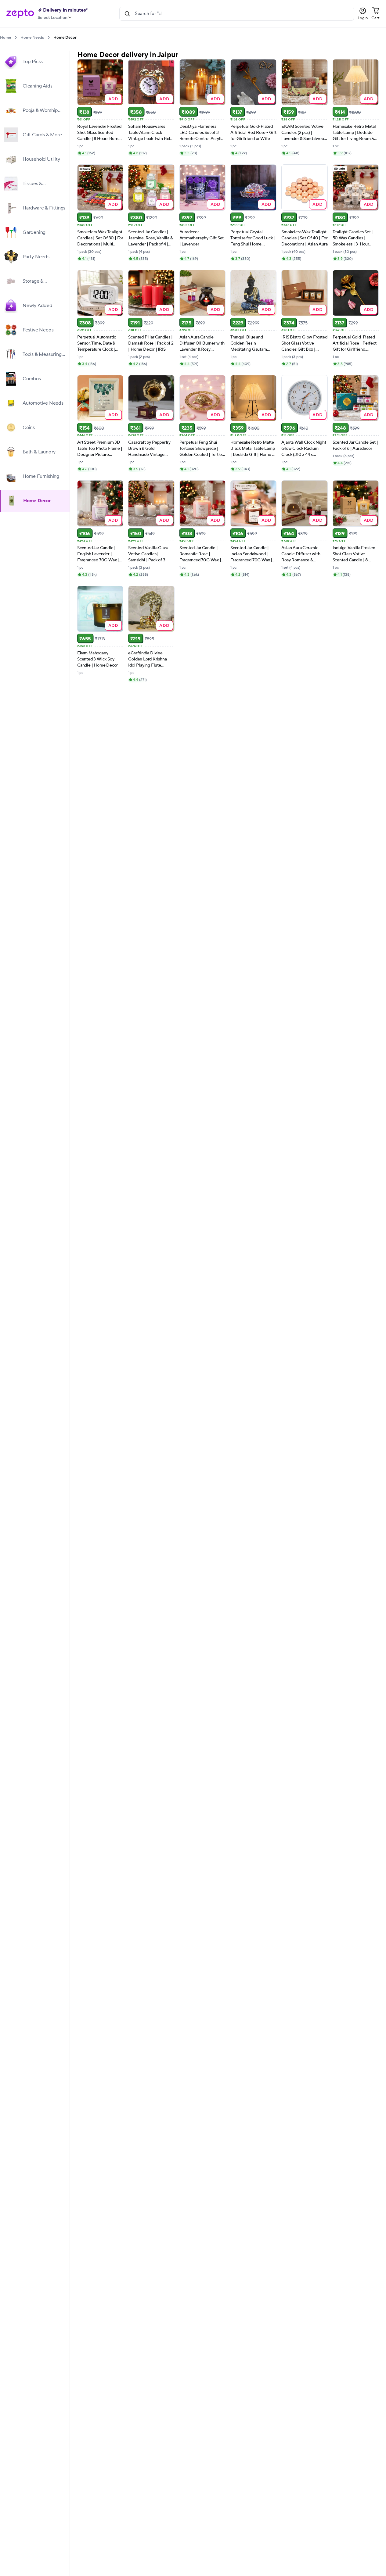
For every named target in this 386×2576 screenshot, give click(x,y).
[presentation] (16, 37)
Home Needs (32, 38)
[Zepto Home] (20, 14)
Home (5, 38)
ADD (113, 99)
